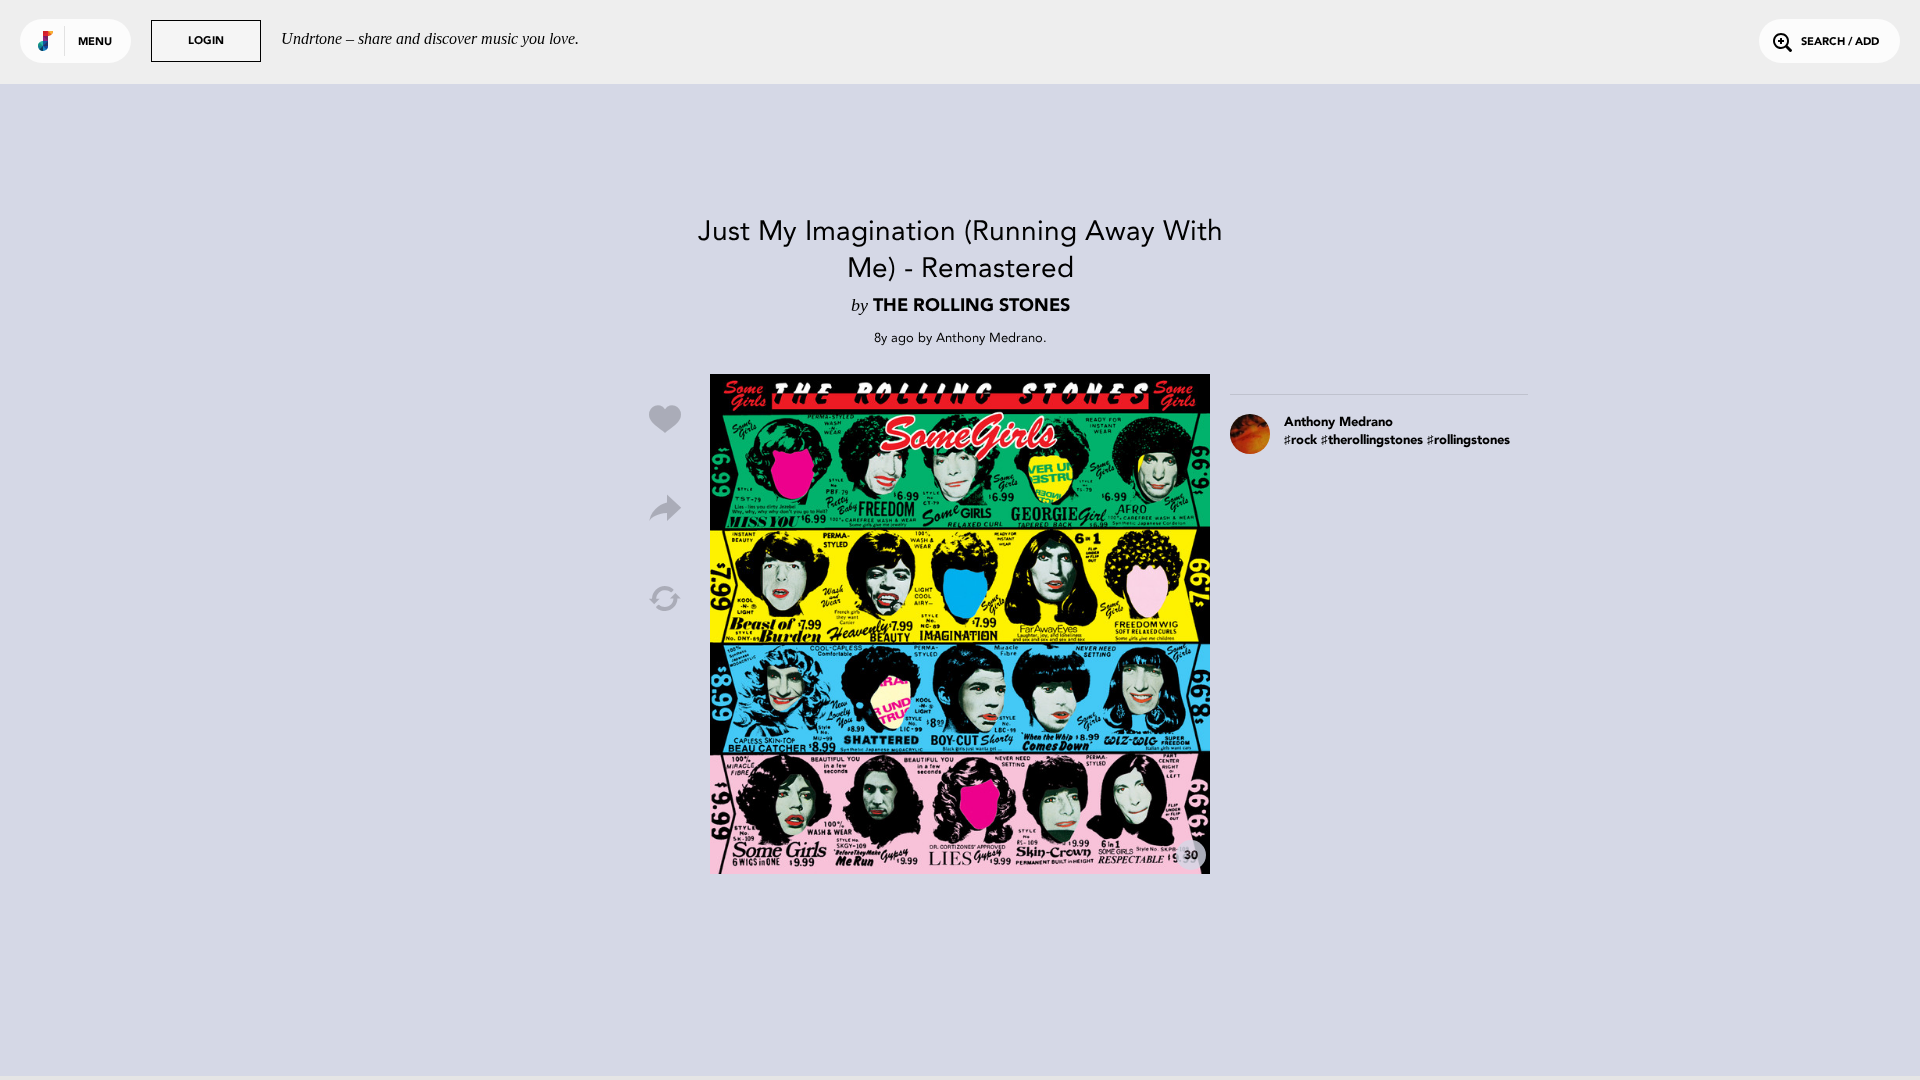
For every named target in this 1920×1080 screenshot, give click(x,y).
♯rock (1300, 440)
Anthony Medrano (989, 337)
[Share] (665, 509)
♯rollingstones (1468, 440)
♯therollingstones (1372, 440)
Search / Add (1840, 42)
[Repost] (665, 599)
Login (206, 41)
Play (960, 624)
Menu (95, 42)
